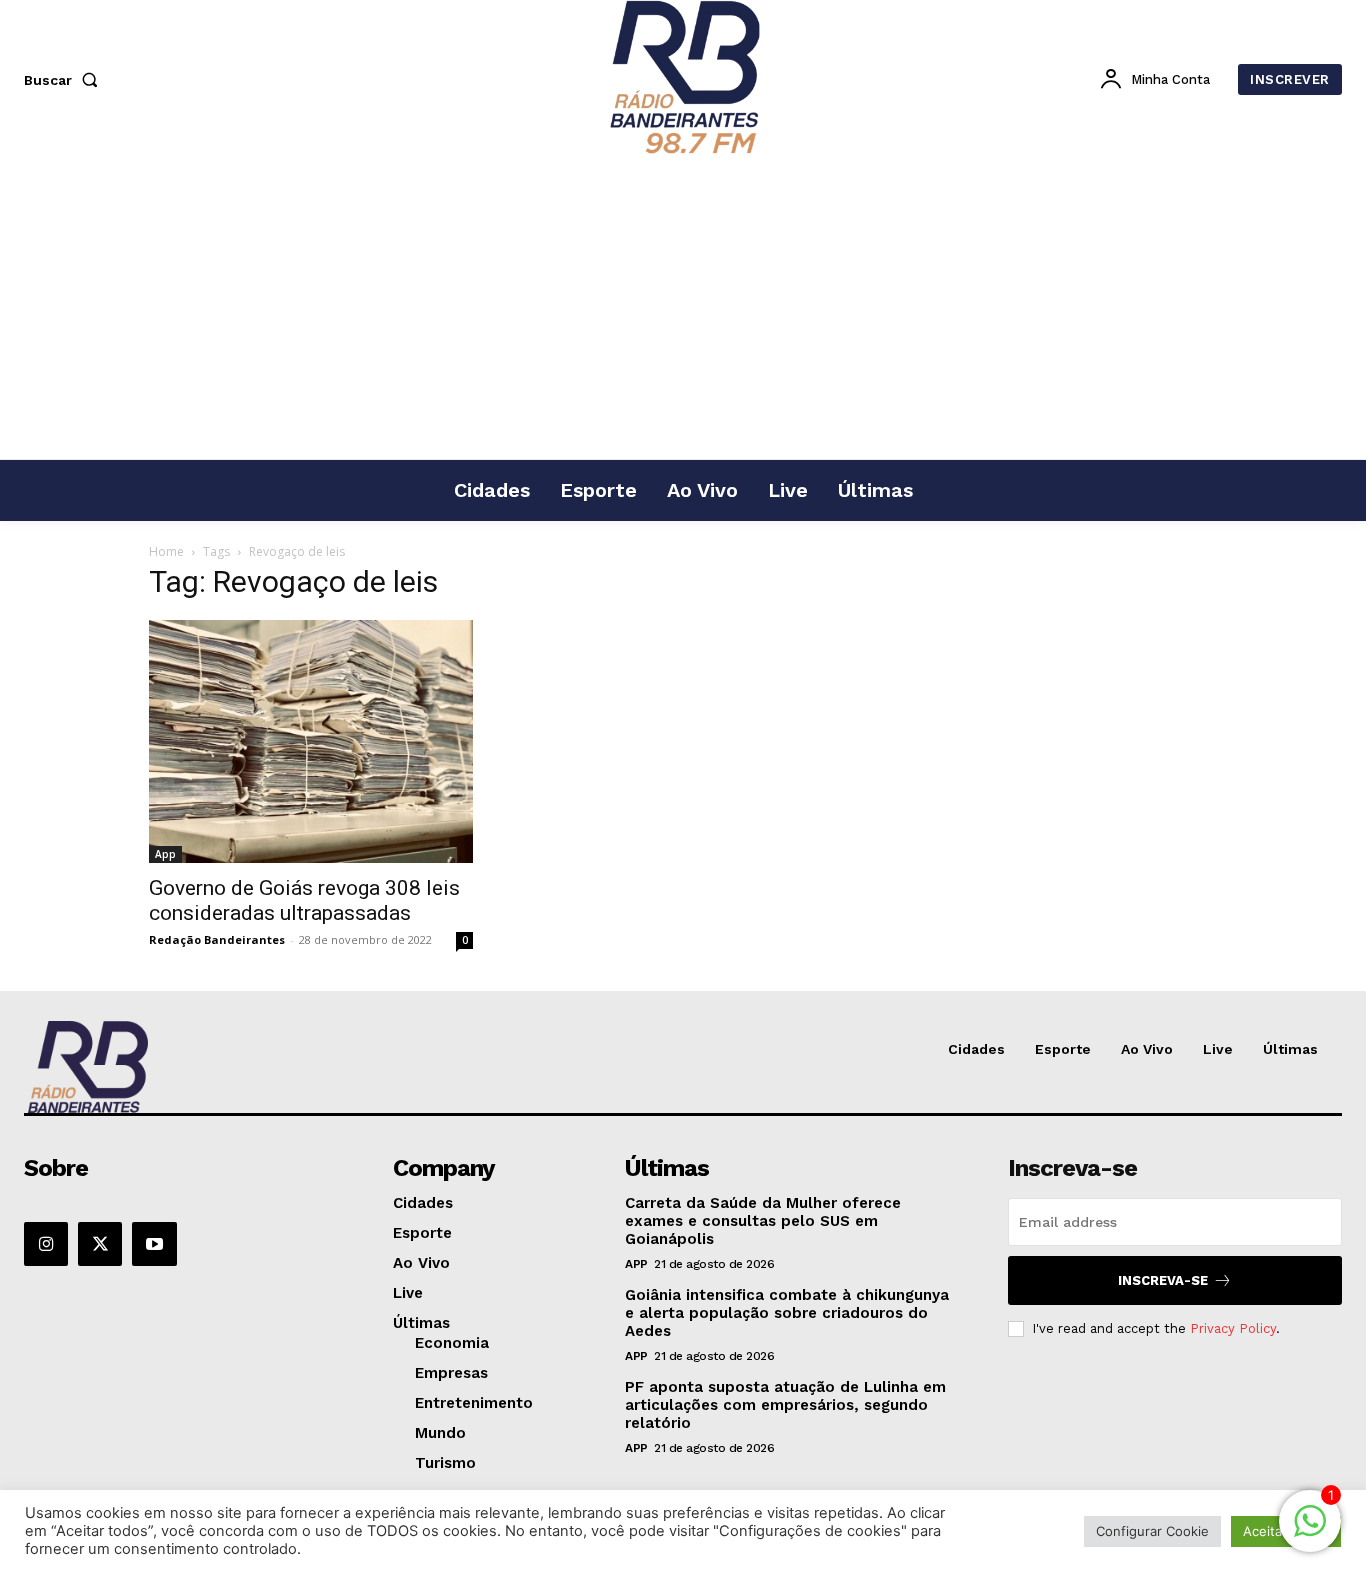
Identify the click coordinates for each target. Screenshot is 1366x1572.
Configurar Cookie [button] (1152, 1531)
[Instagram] (46, 1244)
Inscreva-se (1163, 1280)
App (165, 854)
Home (166, 551)
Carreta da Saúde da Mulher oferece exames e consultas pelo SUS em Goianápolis (763, 1221)
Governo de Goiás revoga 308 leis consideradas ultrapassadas (304, 900)
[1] (1310, 1531)
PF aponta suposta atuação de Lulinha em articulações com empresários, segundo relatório (785, 1405)
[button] (65, 80)
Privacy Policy (1233, 1328)
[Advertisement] (683, 309)
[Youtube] (154, 1244)
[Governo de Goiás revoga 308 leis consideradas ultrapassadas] (311, 741)
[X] (100, 1244)
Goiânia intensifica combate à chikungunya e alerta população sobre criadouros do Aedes (787, 1313)
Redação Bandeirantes (217, 939)
